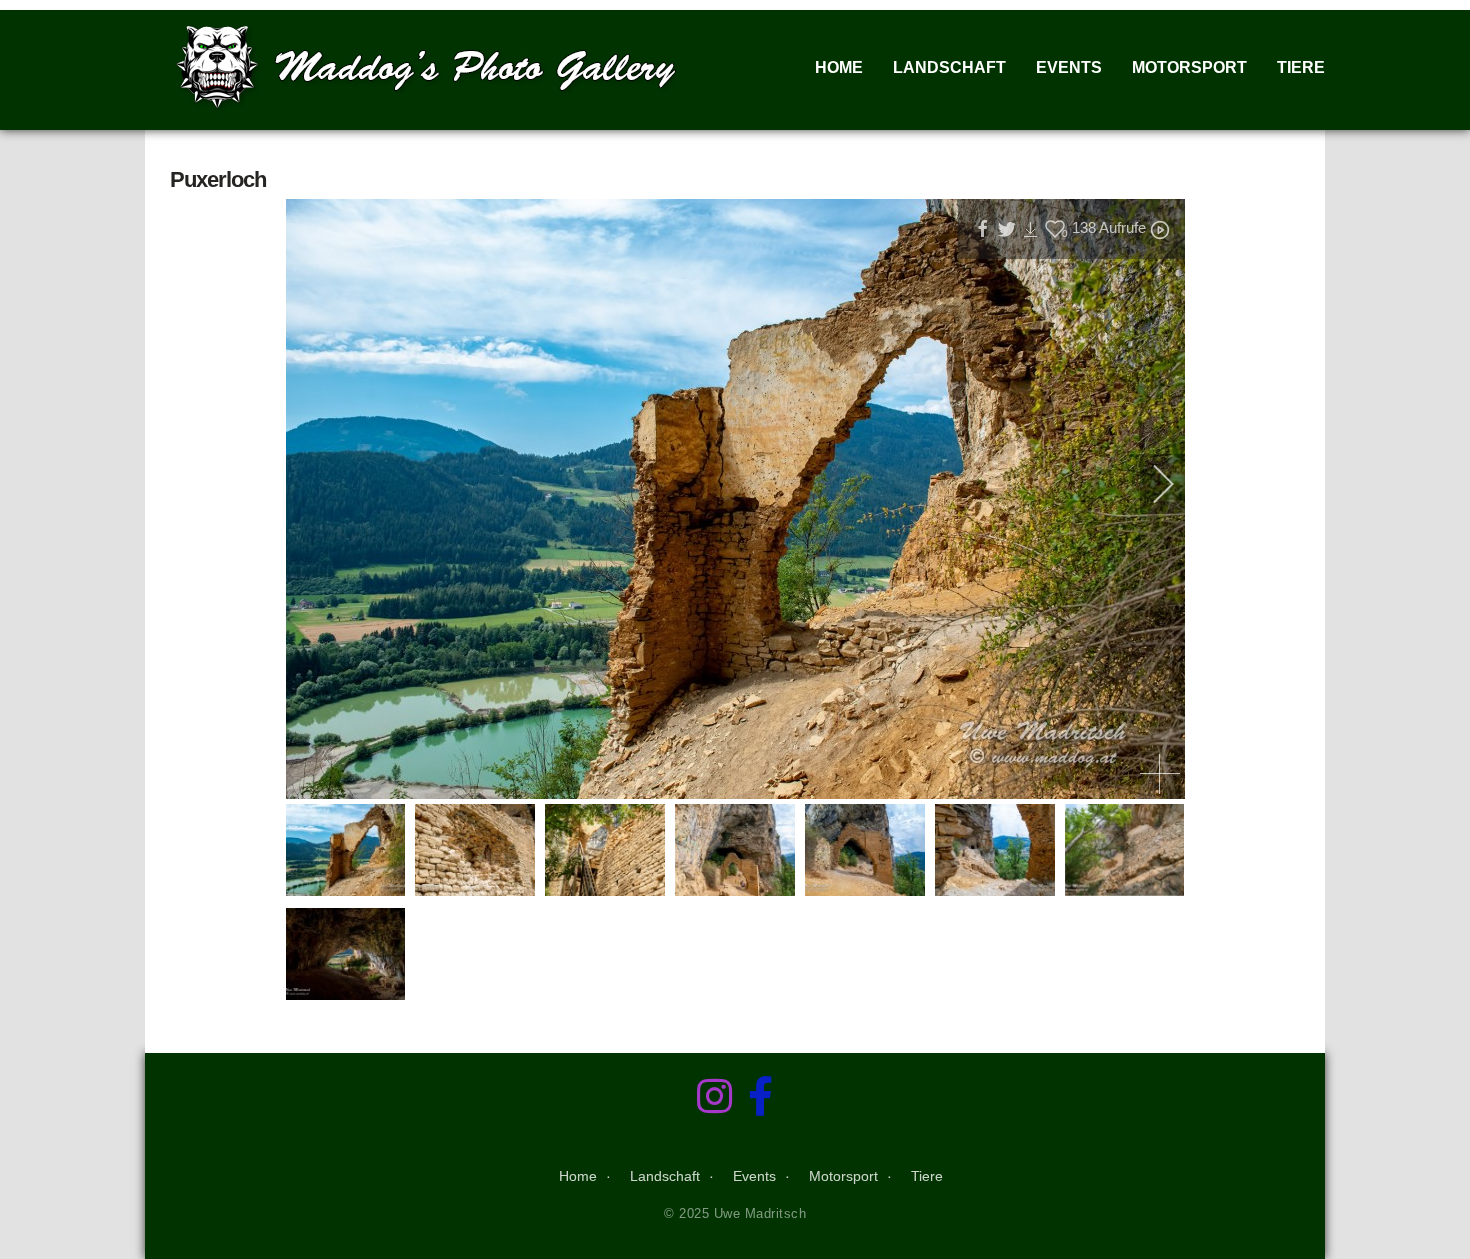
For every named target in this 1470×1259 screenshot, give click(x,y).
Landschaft (949, 67)
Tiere (1301, 67)
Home (839, 67)
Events (1069, 67)
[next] (1150, 484)
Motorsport (1189, 67)
